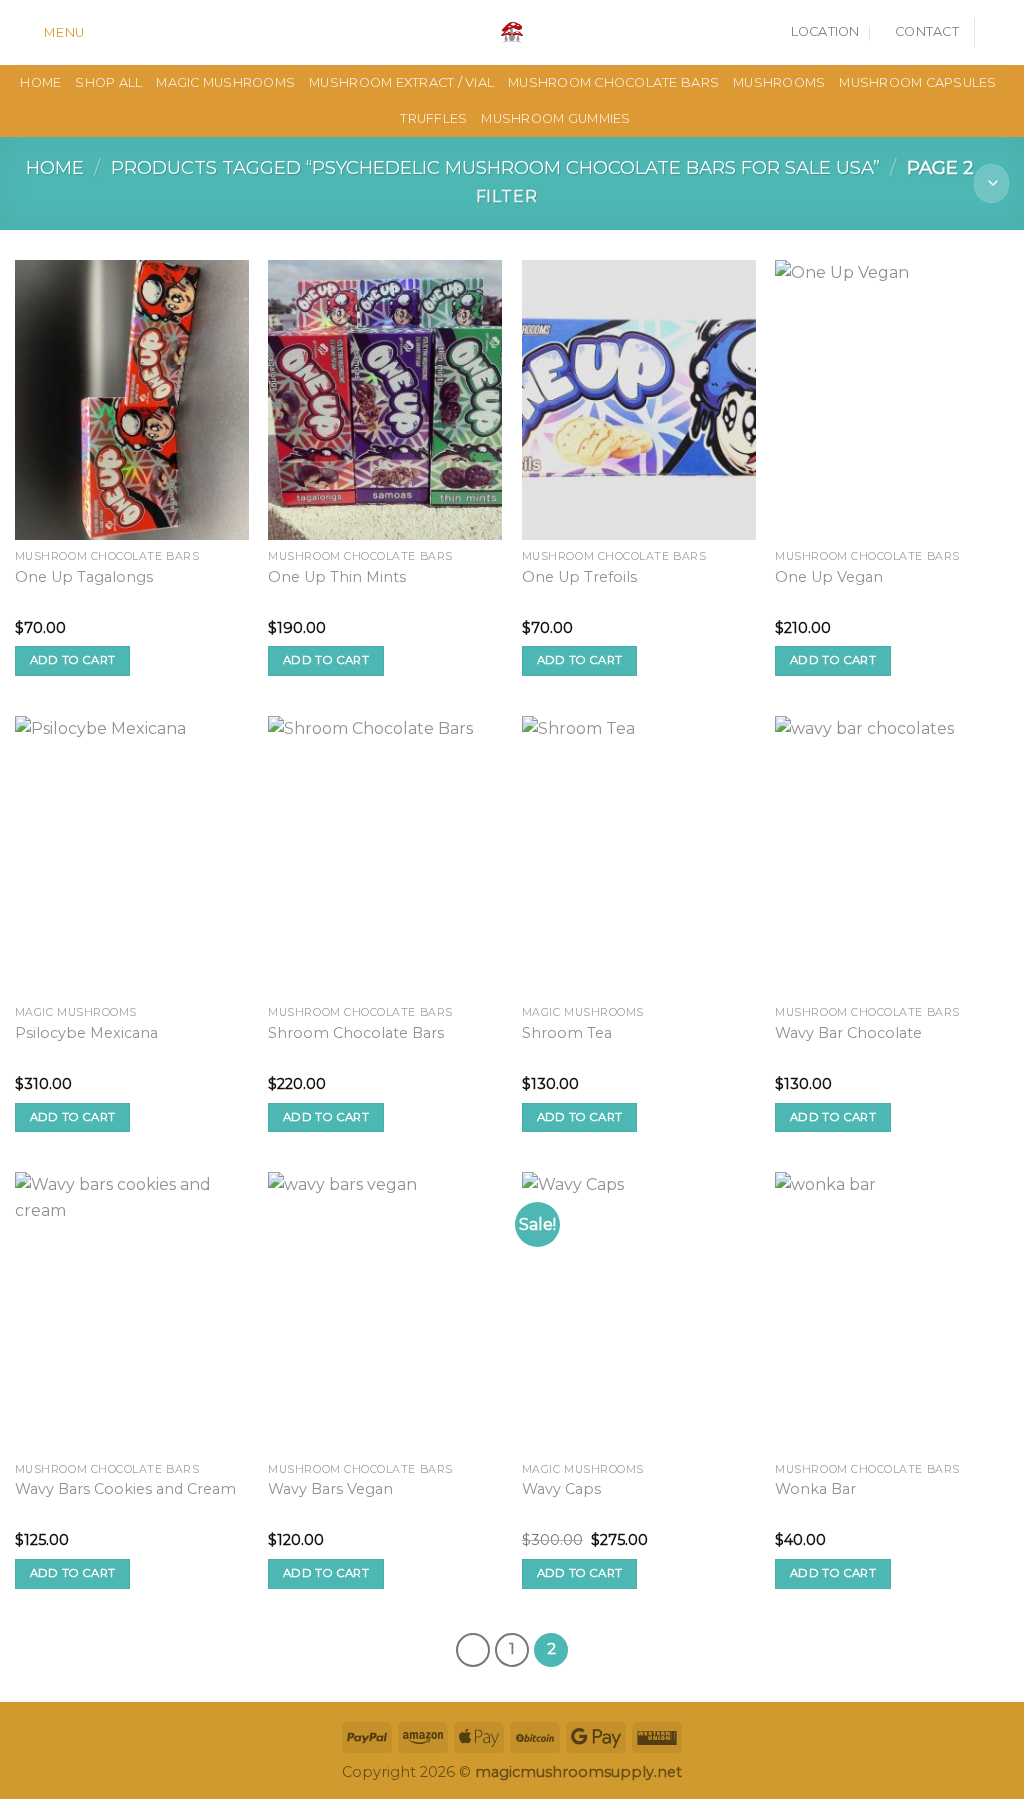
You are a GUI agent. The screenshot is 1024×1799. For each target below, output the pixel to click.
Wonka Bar (815, 1489)
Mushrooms (779, 82)
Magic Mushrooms (225, 82)
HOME (40, 82)
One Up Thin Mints (337, 577)
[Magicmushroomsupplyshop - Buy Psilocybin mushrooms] (512, 32)
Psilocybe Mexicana (86, 1033)
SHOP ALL (108, 82)
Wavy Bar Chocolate (848, 1033)
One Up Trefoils (579, 577)
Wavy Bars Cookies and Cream (125, 1489)
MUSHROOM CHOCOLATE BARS (613, 82)
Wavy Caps (561, 1489)
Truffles (433, 118)
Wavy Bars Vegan (330, 1489)
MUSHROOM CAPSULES (917, 82)
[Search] (107, 32)
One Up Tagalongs (84, 577)
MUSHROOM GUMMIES (555, 118)
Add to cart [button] (73, 660)
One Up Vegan (829, 577)
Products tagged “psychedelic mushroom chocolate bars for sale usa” (495, 167)
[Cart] (999, 33)
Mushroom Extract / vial (401, 82)
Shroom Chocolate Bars (356, 1033)
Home (55, 167)
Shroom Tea (567, 1033)
